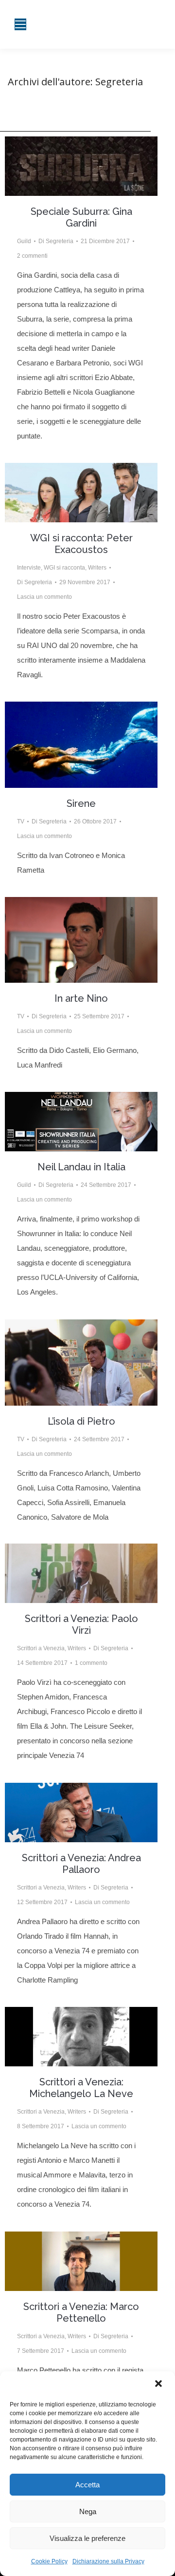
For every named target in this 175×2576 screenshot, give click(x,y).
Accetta (87, 2485)
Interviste (29, 568)
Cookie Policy (49, 2561)
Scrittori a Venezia (41, 1648)
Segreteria (119, 82)
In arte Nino (81, 998)
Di (56, 241)
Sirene (81, 803)
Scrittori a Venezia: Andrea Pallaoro (81, 1864)
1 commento (91, 1663)
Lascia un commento (44, 597)
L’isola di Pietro (81, 1421)
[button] (159, 2385)
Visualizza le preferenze (87, 2538)
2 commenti (32, 256)
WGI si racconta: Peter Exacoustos (81, 544)
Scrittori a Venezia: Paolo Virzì (81, 1624)
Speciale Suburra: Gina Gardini (81, 217)
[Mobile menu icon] (20, 24)
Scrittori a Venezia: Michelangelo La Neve (81, 2088)
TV (21, 821)
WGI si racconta (64, 568)
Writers (97, 568)
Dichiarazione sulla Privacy (108, 2561)
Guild (24, 241)
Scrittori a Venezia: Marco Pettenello (81, 2312)
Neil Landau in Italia (81, 1167)
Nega (88, 2511)
